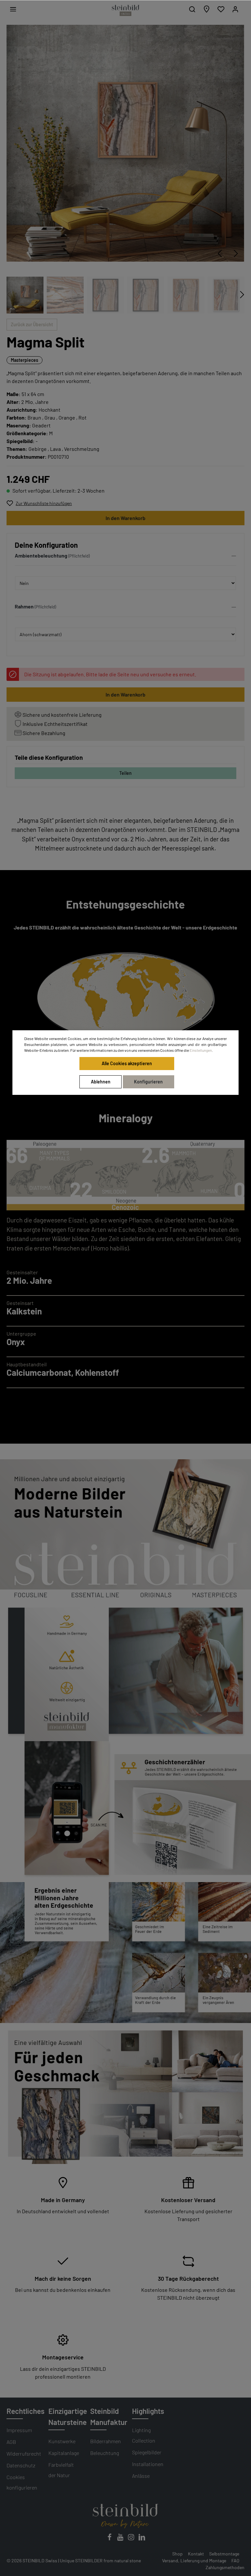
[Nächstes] (236, 253)
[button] (125, 557)
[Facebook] (110, 2539)
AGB (11, 2442)
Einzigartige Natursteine (68, 2416)
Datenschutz (21, 2465)
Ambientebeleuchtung (41, 555)
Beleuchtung (105, 2453)
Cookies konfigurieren (22, 2482)
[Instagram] (132, 2539)
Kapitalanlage (64, 2453)
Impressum (19, 2430)
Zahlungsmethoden (225, 2567)
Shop (177, 2554)
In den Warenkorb (125, 518)
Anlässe (141, 2476)
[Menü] (13, 9)
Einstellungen (201, 1050)
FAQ (235, 2561)
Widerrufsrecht (24, 2453)
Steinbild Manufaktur (109, 2416)
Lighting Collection (144, 2435)
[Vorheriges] (220, 253)
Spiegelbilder (147, 2452)
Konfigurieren (148, 1082)
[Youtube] (121, 2539)
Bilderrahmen (106, 2441)
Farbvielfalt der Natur (61, 2470)
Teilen (125, 773)
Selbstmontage (224, 2554)
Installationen (148, 2464)
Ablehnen (101, 1082)
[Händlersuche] (207, 9)
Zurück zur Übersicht (32, 324)
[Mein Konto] (235, 9)
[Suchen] (192, 9)
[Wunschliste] (221, 9)
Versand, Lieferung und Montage (194, 2561)
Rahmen (24, 606)
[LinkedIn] (142, 2539)
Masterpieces (25, 360)
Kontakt (196, 2554)
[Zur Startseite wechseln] (125, 10)
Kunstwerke (62, 2441)
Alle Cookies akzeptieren (127, 1063)
